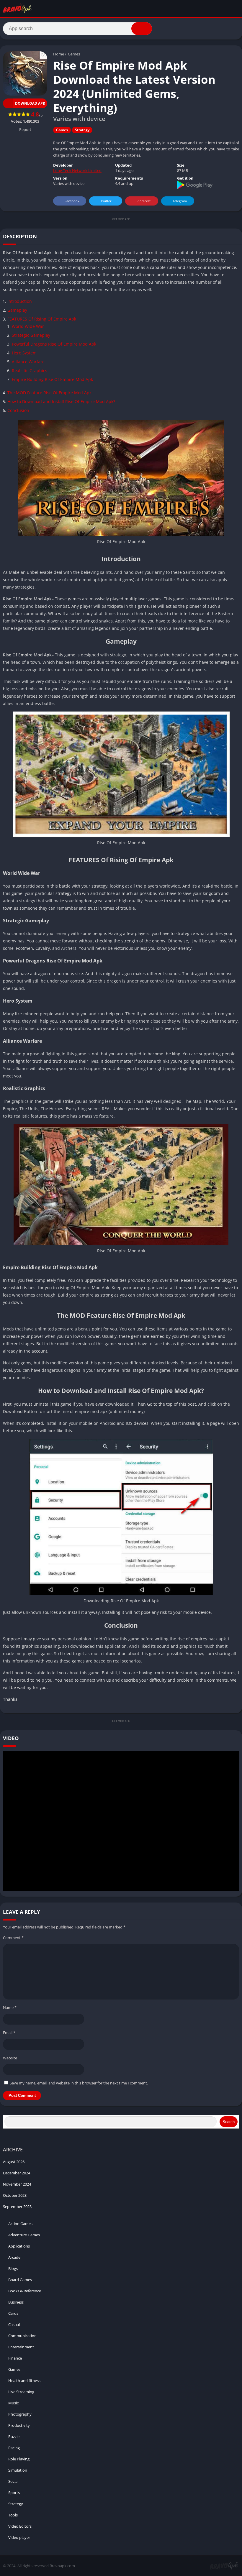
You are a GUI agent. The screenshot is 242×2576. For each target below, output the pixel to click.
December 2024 (17, 2173)
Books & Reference (25, 2291)
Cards (13, 2313)
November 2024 (17, 2184)
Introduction (20, 301)
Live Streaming (21, 2392)
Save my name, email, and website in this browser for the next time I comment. (79, 2083)
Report (25, 129)
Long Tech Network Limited (77, 170)
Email (9, 2033)
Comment (13, 1938)
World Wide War (28, 326)
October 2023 (15, 2195)
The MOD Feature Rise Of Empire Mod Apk (49, 393)
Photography (20, 2414)
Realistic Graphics (30, 371)
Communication (22, 2336)
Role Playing (19, 2459)
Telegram (180, 201)
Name (10, 2007)
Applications (19, 2246)
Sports (14, 2493)
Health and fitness (24, 2380)
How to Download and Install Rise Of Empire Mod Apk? (61, 401)
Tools (13, 2515)
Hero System (24, 353)
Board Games (20, 2280)
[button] (142, 29)
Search (229, 2122)
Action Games (20, 2224)
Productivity (19, 2425)
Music (13, 2403)
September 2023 (17, 2207)
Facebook (72, 201)
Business (16, 2302)
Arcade (14, 2257)
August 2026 (14, 2162)
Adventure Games (24, 2235)
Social (13, 2481)
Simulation (18, 2470)
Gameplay (17, 310)
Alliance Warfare (28, 362)
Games (74, 54)
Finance (15, 2358)
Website (10, 2058)
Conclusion (18, 410)
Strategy (82, 130)
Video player (19, 2537)
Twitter (106, 201)
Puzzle (14, 2437)
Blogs (13, 2268)
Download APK (30, 103)
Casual (14, 2324)
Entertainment (21, 2347)
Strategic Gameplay (31, 335)
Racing (14, 2448)
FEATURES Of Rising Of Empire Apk (42, 319)
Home (59, 54)
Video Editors (20, 2526)
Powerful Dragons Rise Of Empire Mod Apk (54, 344)
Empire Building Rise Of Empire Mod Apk (52, 379)
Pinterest (144, 201)
